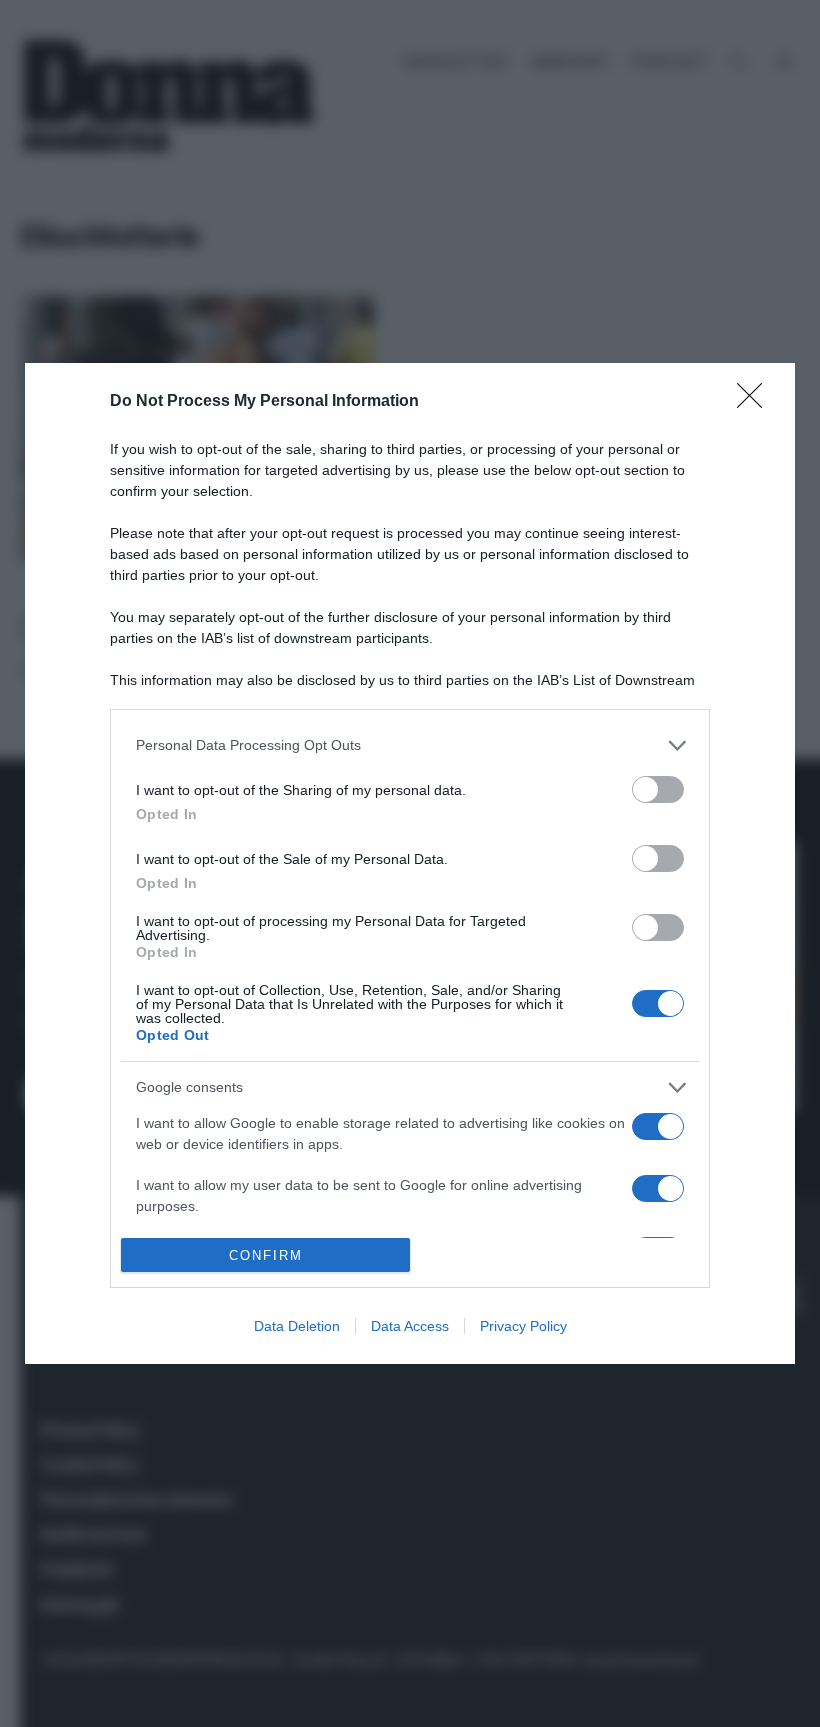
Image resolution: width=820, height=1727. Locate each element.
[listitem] (410, 745)
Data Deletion (297, 1326)
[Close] (756, 402)
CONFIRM (266, 1255)
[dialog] (410, 863)
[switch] (658, 789)
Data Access (410, 1326)
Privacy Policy (523, 1326)
